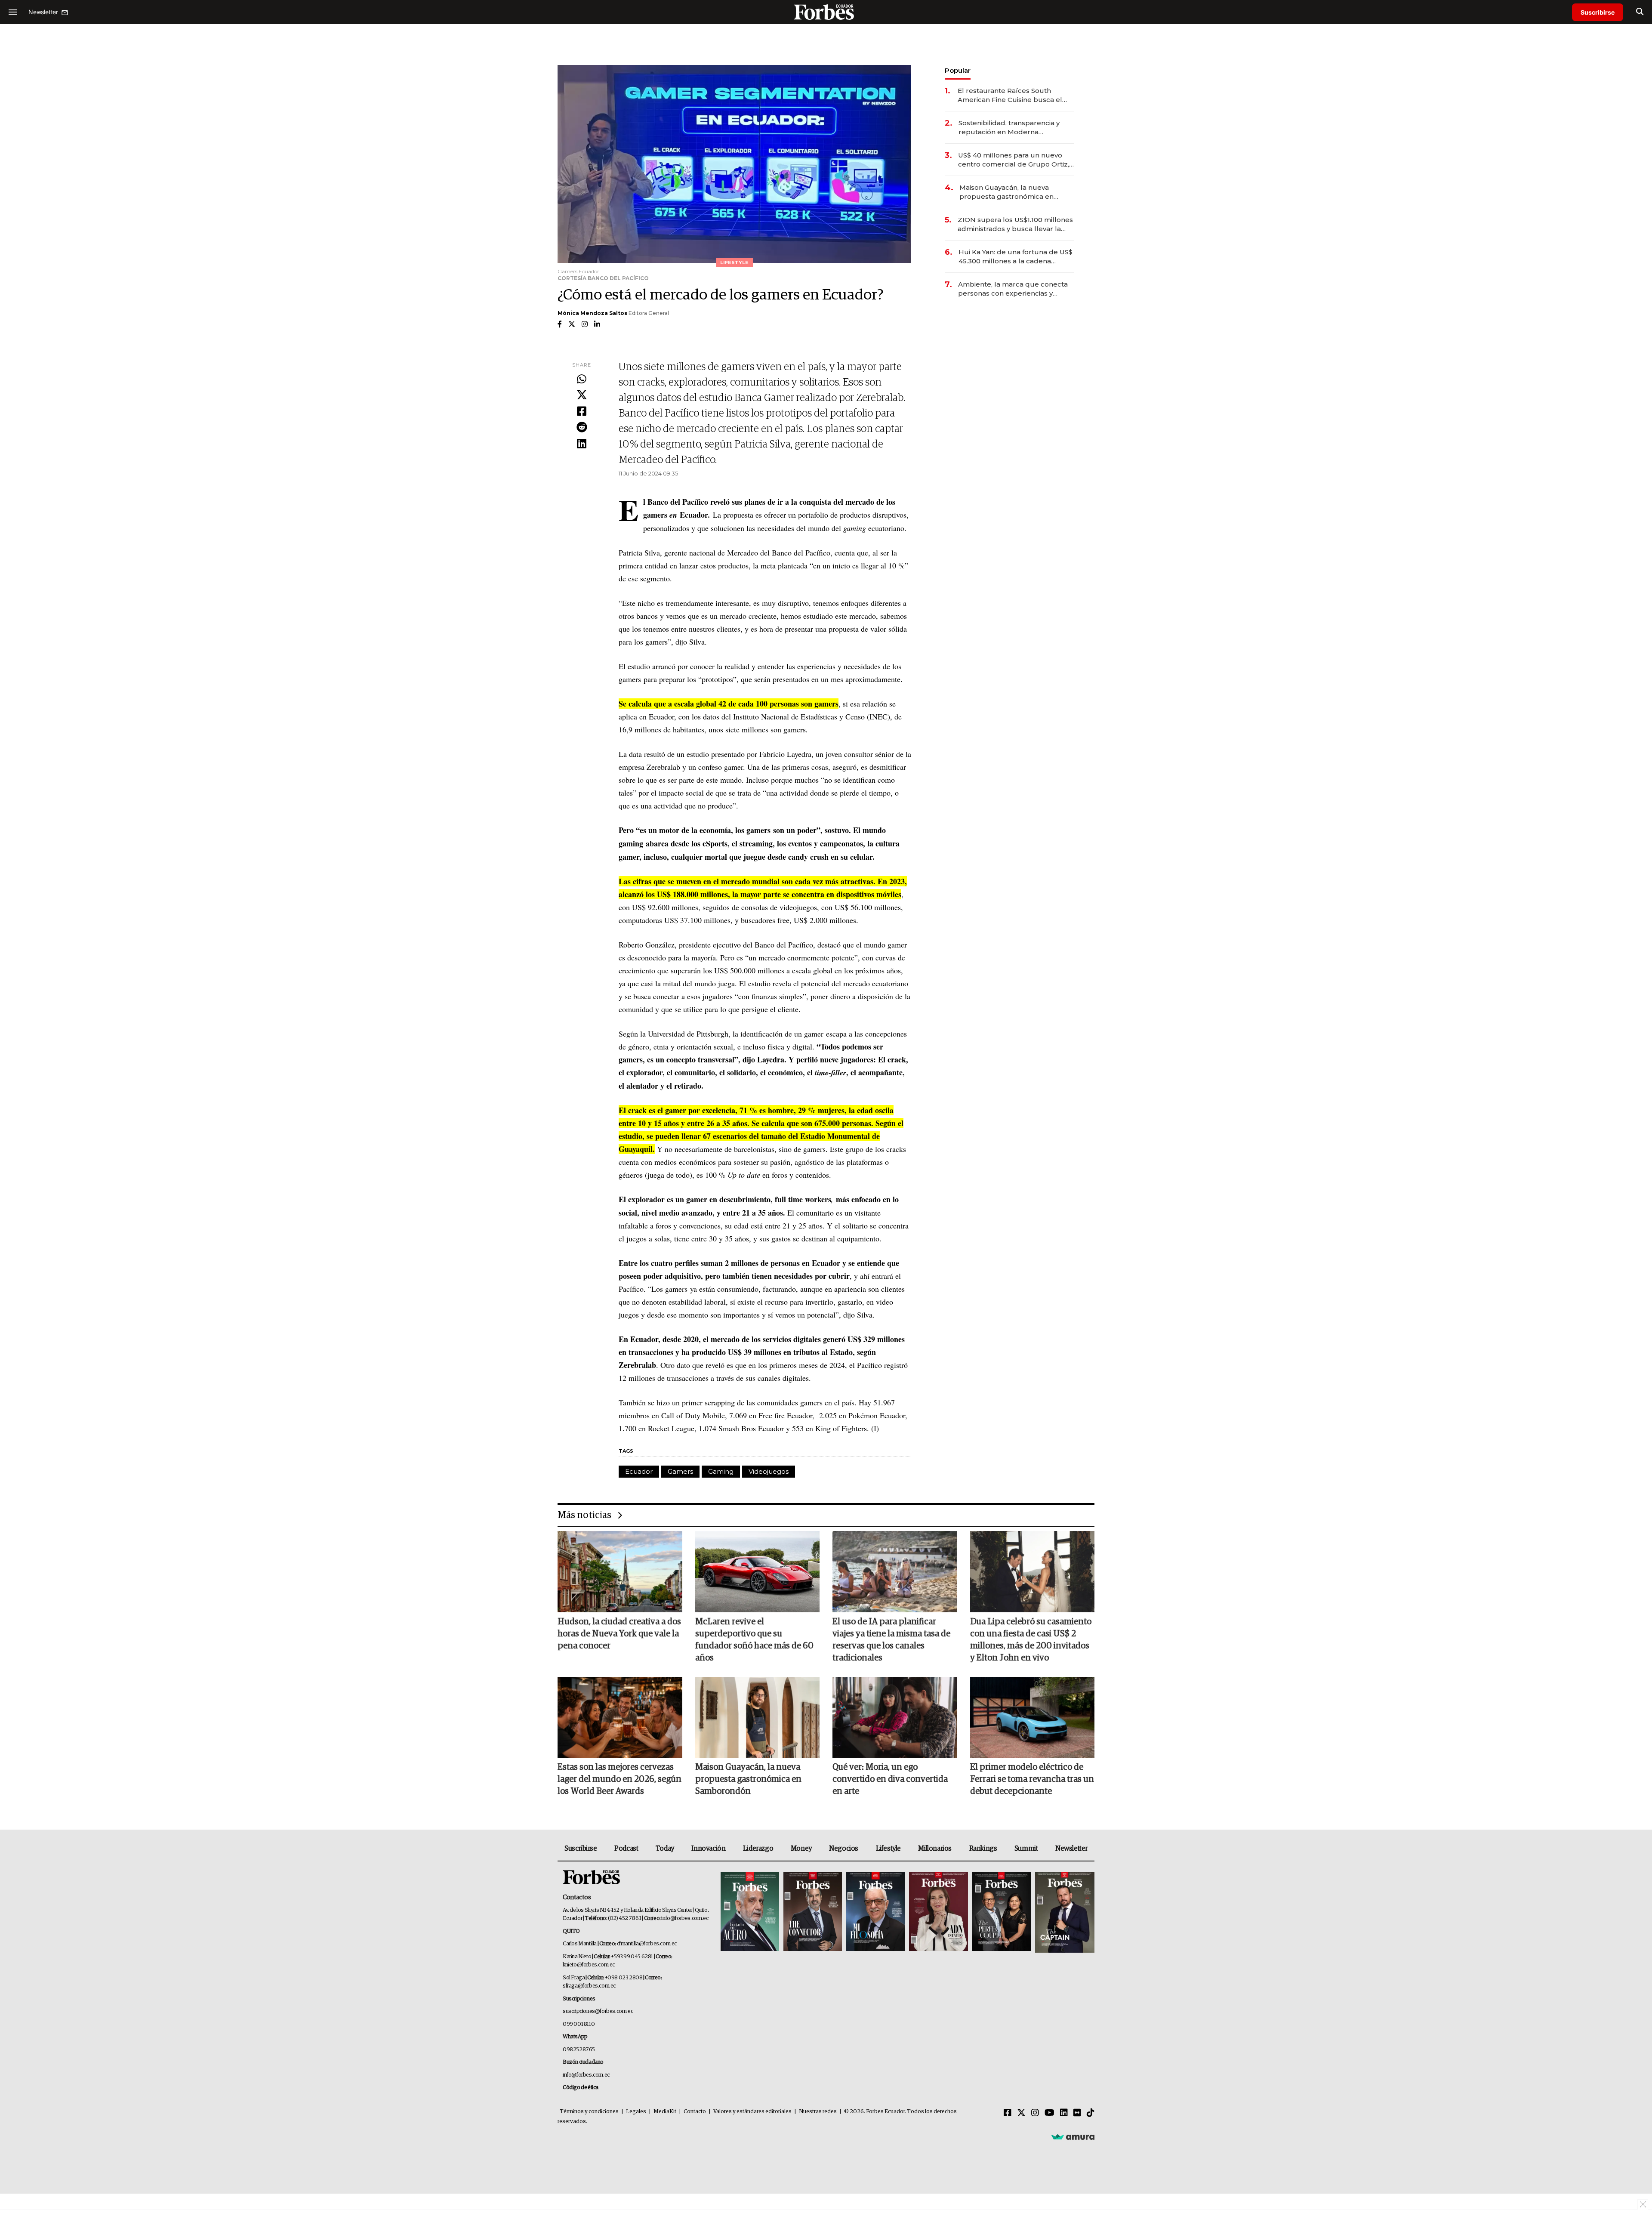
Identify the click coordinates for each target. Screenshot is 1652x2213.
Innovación (708, 1849)
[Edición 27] (1002, 1912)
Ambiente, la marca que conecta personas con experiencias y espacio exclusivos (1013, 289)
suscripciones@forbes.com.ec (598, 2011)
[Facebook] (582, 412)
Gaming (721, 1471)
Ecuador (639, 1471)
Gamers (680, 1471)
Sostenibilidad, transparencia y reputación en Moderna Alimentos (1009, 128)
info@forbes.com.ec (685, 1918)
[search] (1640, 12)
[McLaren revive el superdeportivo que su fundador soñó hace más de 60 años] (758, 1571)
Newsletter (1071, 1849)
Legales (636, 2112)
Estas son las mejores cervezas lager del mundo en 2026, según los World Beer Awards (619, 1779)
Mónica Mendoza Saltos (592, 313)
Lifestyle (888, 1849)
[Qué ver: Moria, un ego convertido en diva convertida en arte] (895, 1717)
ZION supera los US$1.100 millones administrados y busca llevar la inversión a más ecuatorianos (1015, 224)
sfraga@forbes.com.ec (589, 1986)
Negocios (844, 1849)
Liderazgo (758, 1849)
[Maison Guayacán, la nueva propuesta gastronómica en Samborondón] (758, 1717)
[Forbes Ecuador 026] (1064, 1912)
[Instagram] (1035, 2113)
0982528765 (579, 2050)
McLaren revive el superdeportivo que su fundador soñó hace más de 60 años (754, 1640)
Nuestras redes (818, 2112)
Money (801, 1849)
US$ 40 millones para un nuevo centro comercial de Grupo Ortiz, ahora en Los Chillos (1014, 160)
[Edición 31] (750, 1912)
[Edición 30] (813, 1912)
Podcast (626, 1849)
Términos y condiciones (589, 2112)
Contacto (695, 2112)
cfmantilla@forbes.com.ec (647, 1944)
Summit (1026, 1849)
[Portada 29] (875, 1912)
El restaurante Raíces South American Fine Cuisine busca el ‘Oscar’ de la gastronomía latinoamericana (1010, 95)
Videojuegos (769, 1471)
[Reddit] (582, 428)
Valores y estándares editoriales (752, 2112)
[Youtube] (1049, 2113)
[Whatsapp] (582, 380)
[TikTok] (1091, 2113)
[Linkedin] (582, 444)
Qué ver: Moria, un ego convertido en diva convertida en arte (890, 1779)
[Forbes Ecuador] (826, 12)
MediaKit (665, 2112)
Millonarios (935, 1849)
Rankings (983, 1849)
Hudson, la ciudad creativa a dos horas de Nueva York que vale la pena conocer (619, 1634)
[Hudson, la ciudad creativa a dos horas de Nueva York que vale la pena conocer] (620, 1571)
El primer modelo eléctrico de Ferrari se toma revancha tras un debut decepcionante (1032, 1779)
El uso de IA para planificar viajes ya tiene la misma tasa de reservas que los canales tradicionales (891, 1640)
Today (665, 1849)
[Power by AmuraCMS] (1073, 2137)
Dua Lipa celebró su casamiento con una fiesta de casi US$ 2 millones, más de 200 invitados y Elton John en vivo (1031, 1640)
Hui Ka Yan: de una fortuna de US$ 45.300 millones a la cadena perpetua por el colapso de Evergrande (1016, 257)
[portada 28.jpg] (938, 1912)
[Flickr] (1077, 2113)
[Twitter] (582, 395)
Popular (958, 70)
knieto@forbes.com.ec (589, 1965)
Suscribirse (1598, 12)
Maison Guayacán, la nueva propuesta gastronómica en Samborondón (1006, 192)
